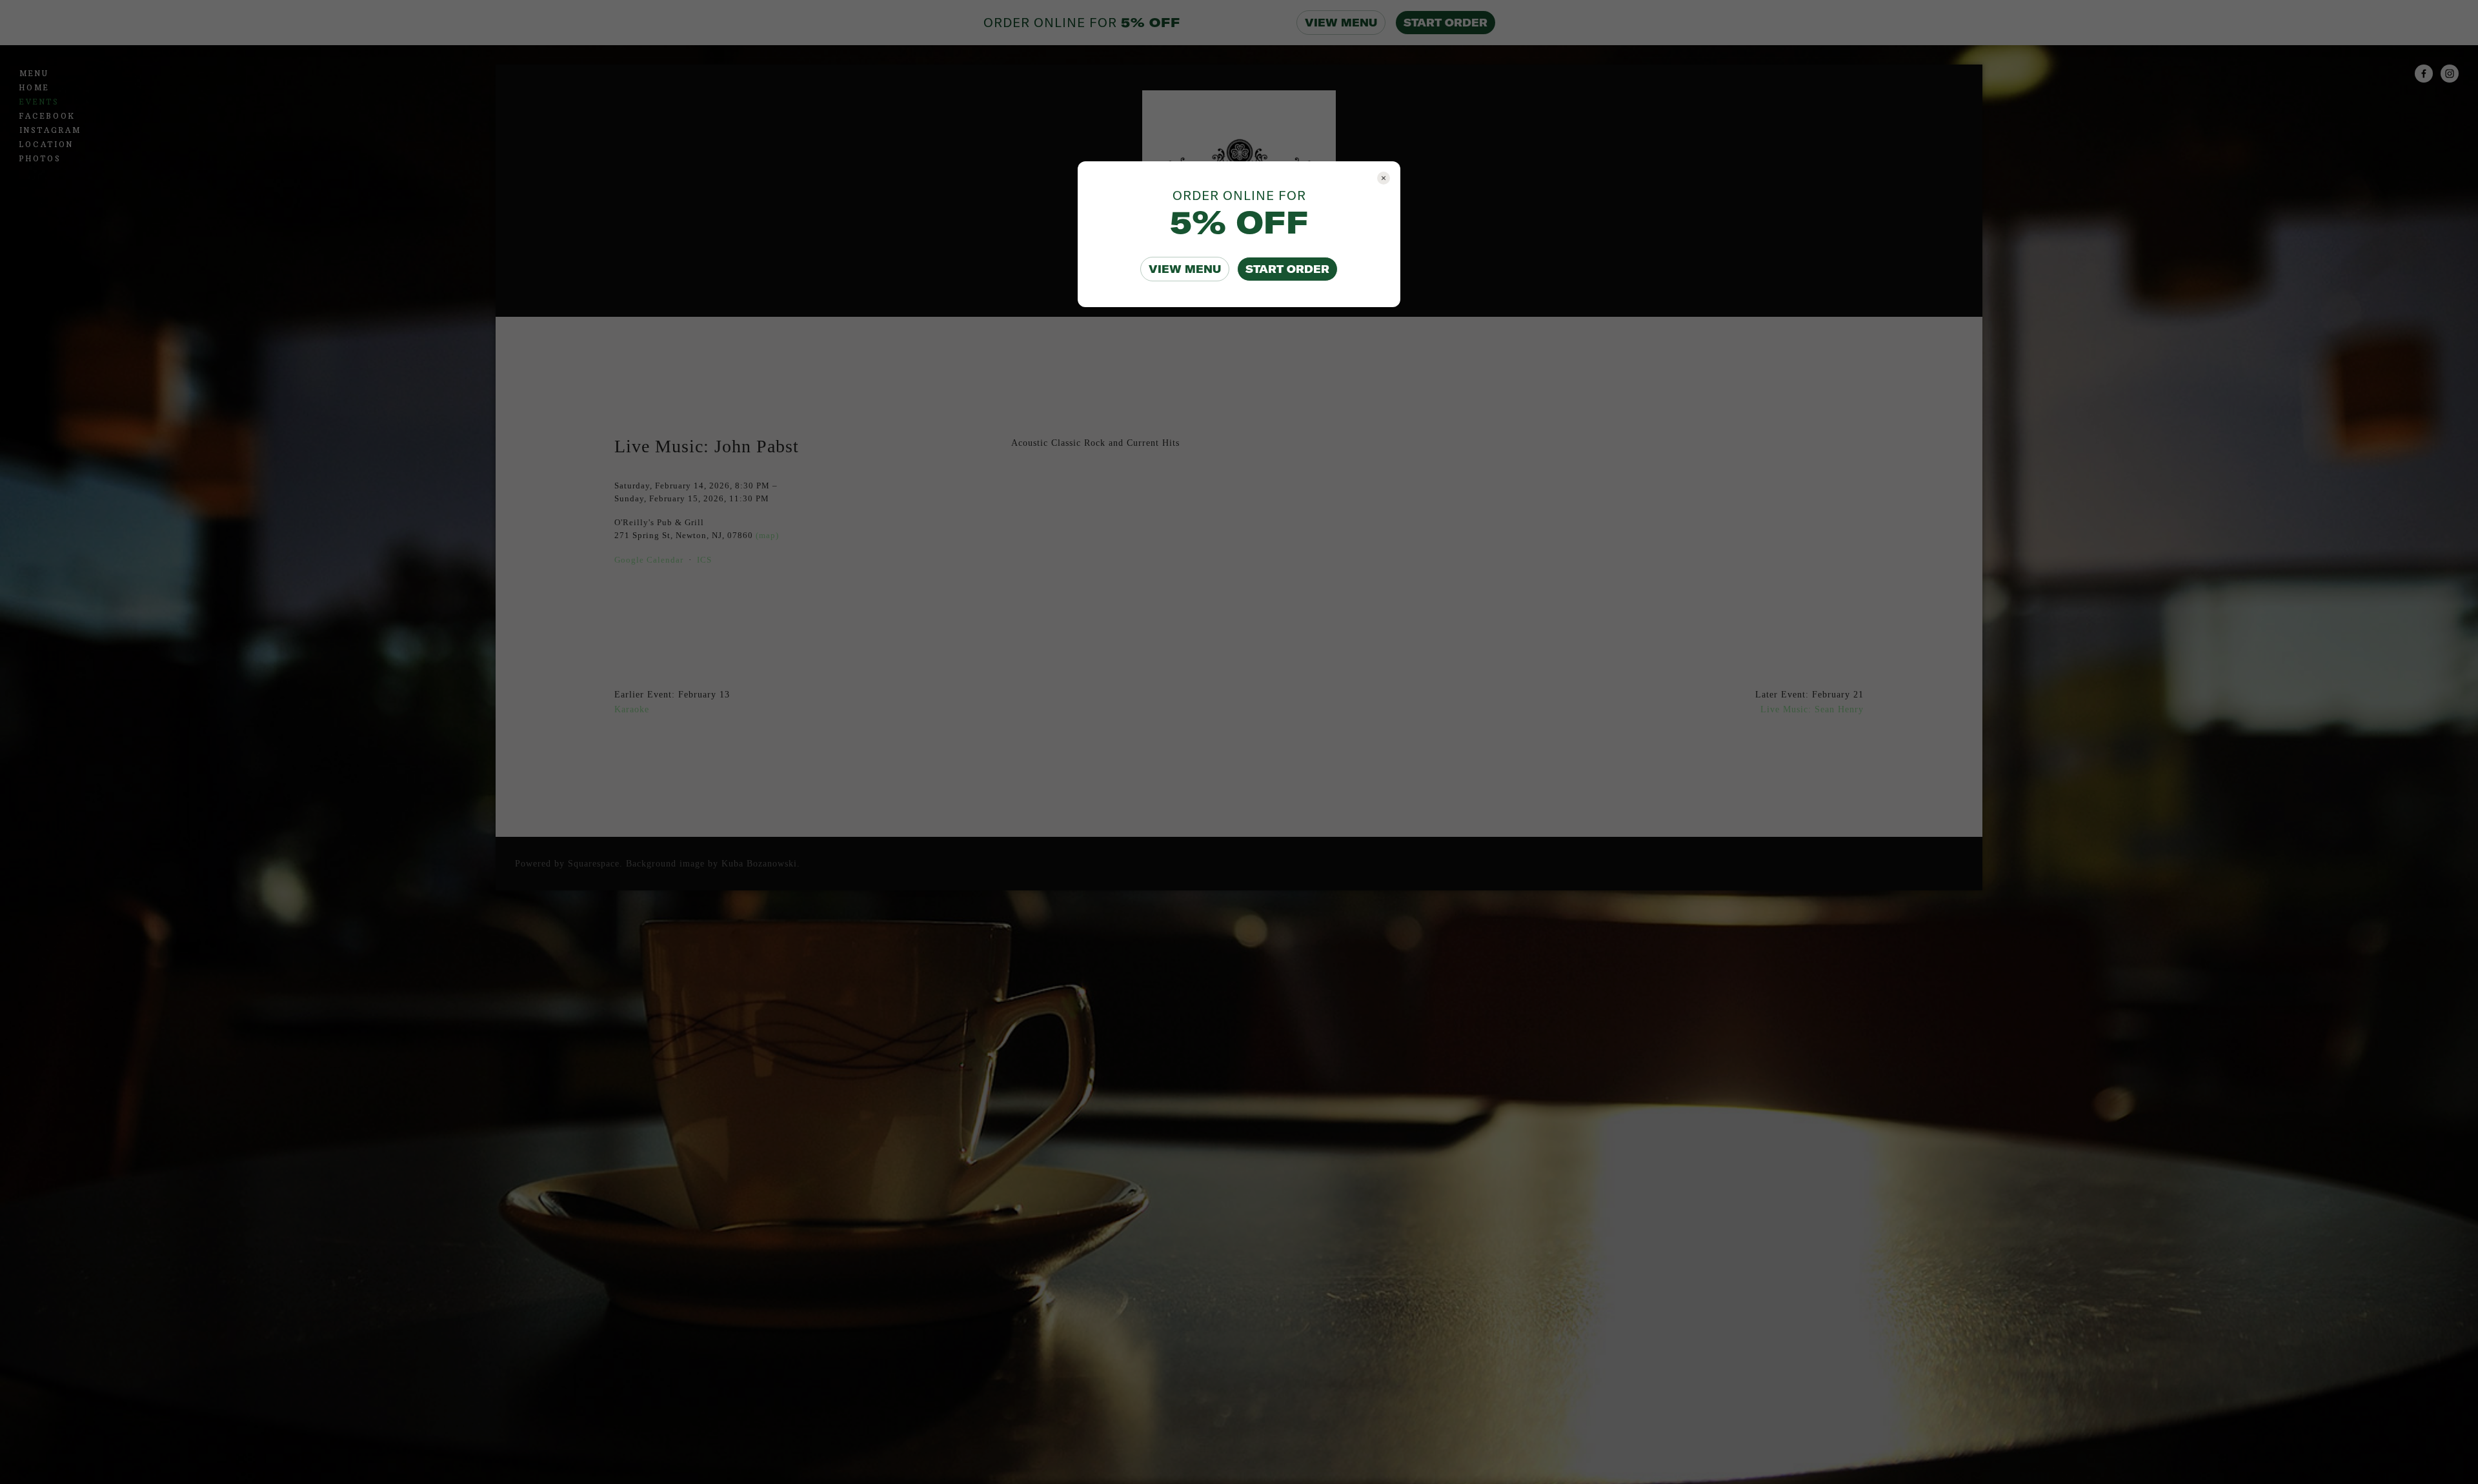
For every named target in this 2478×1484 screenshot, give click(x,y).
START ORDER (1287, 269)
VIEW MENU (1185, 269)
